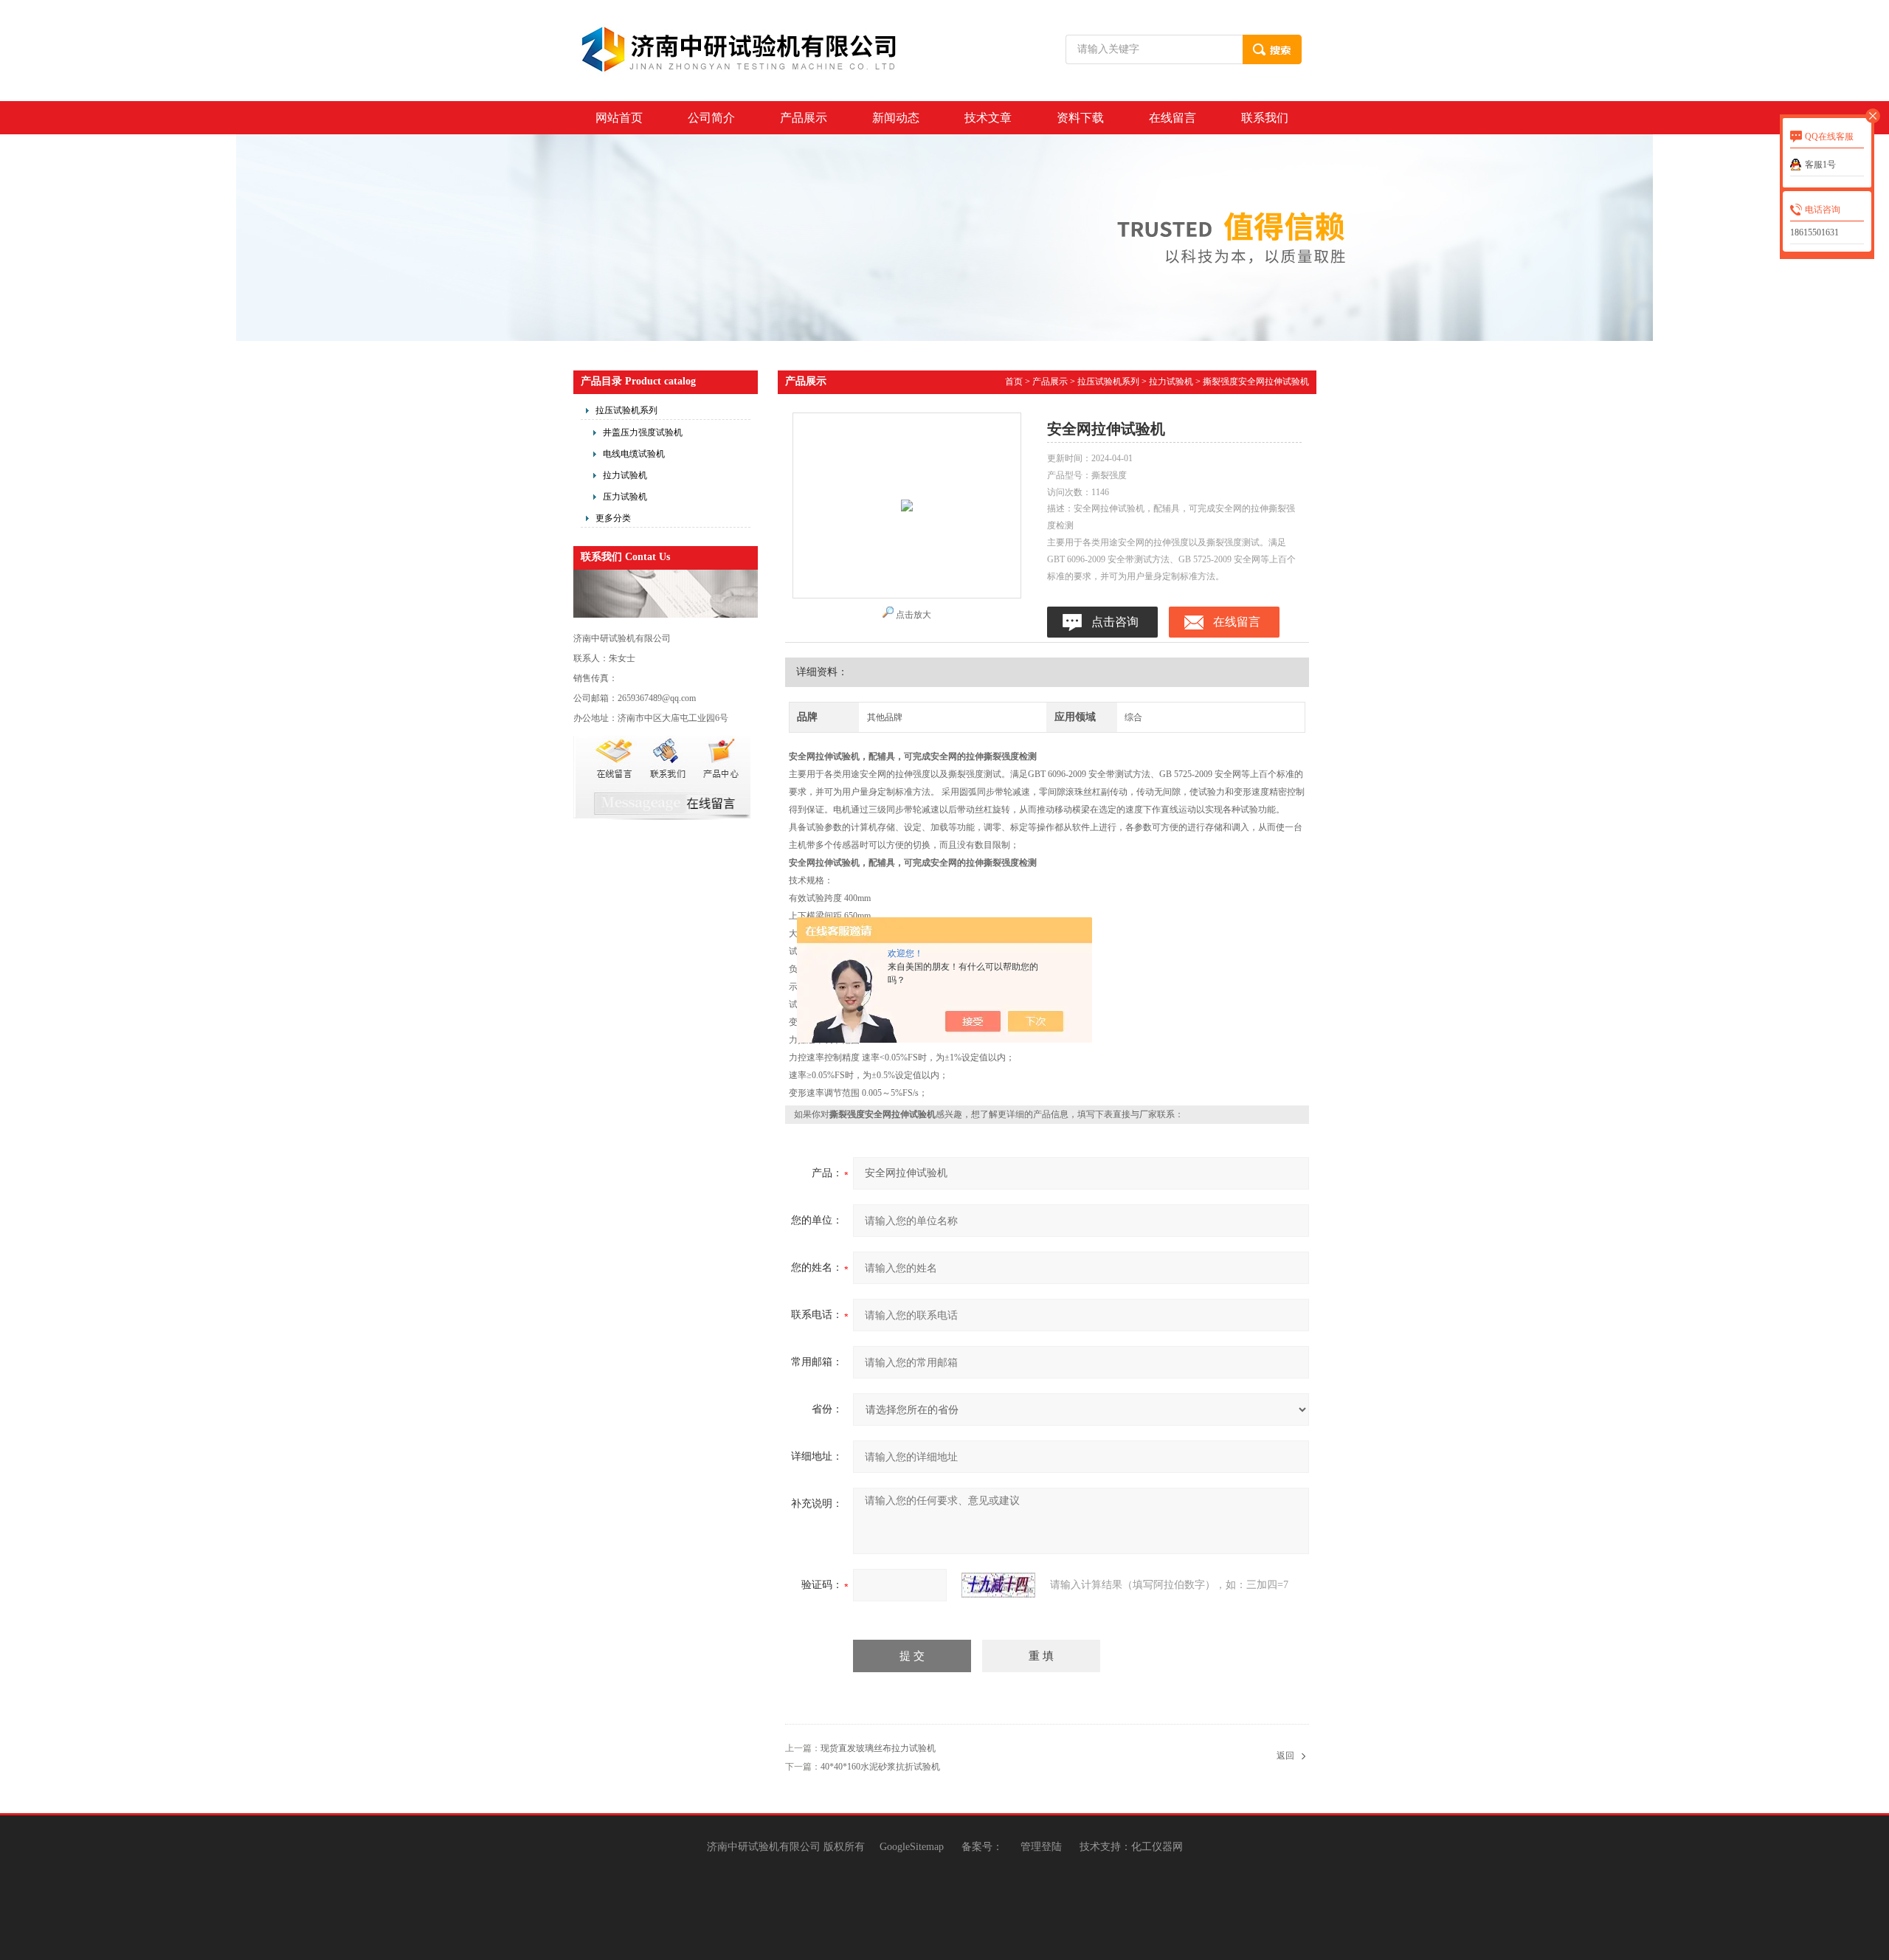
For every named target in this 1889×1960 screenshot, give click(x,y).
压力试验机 (625, 497)
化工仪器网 (1157, 1847)
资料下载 (1080, 118)
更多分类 (613, 518)
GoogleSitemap (912, 1847)
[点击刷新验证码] (998, 1585)
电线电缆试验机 (634, 454)
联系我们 (1265, 118)
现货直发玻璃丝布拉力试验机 (878, 1748)
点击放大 (914, 615)
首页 (1014, 382)
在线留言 (1173, 118)
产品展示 (804, 118)
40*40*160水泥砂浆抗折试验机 (880, 1767)
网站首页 (619, 118)
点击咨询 (1115, 622)
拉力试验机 (625, 475)
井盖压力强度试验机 (643, 432)
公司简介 (711, 118)
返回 (1285, 1756)
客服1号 (1820, 165)
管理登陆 (1041, 1847)
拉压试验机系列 (626, 410)
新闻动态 (896, 118)
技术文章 (988, 118)
